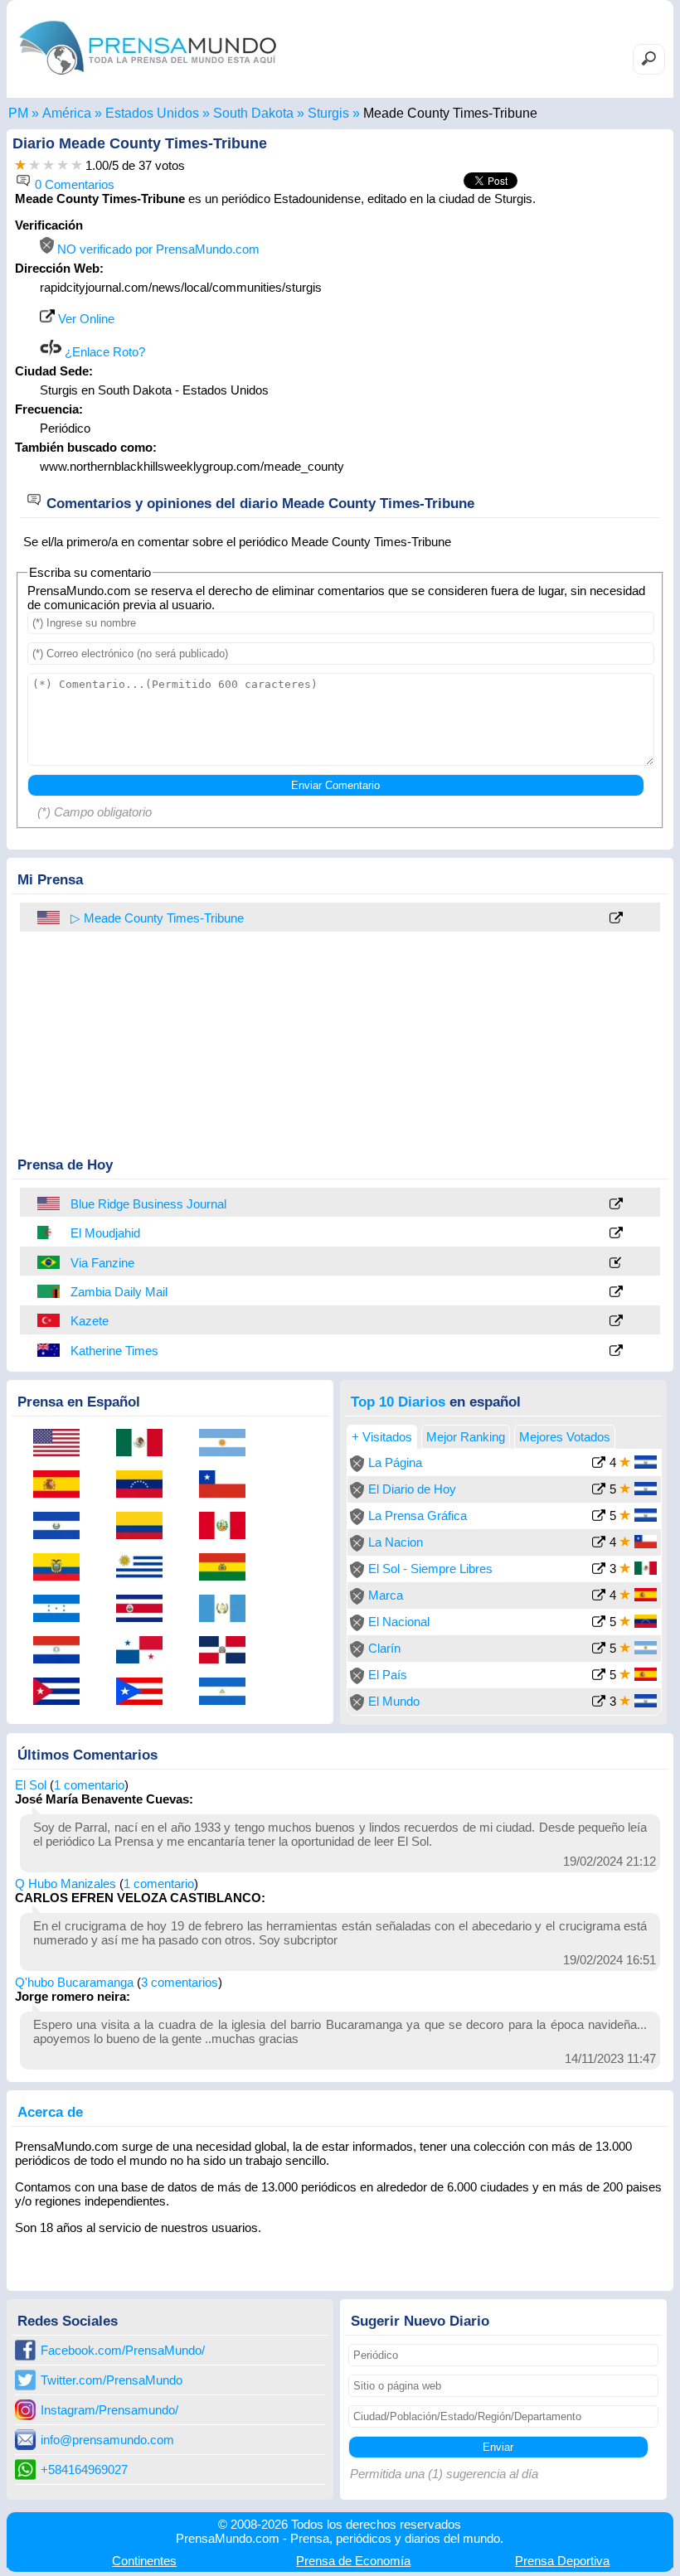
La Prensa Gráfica (418, 1516)
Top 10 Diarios (398, 1402)
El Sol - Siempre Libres (430, 1569)
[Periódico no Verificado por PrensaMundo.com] (357, 1467)
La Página (395, 1462)
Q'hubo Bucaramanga (74, 1982)
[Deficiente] (20, 165)
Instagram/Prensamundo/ (109, 2410)
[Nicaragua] (228, 1692)
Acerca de (50, 2112)
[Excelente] (77, 165)
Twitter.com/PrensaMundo (112, 2380)
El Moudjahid (105, 1233)
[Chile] (228, 1485)
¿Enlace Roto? (103, 352)
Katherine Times (114, 1351)
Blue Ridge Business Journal (148, 1204)
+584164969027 (84, 2469)
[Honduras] (62, 1610)
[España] (62, 1485)
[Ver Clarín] (599, 1650)
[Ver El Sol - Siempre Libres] (599, 1570)
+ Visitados (382, 1437)
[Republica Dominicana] (228, 1651)
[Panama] (145, 1651)
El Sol (31, 1785)
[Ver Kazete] (616, 1322)
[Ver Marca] (599, 1597)
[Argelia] (50, 1232)
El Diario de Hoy (412, 1489)
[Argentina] (228, 1444)
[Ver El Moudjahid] (616, 1234)
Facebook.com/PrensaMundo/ (123, 2350)
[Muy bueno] (63, 165)
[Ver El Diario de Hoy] (599, 1491)
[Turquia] (50, 1320)
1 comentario (89, 1785)
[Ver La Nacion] (599, 1544)
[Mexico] (145, 1444)
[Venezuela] (145, 1485)
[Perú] (228, 1527)
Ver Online (85, 319)
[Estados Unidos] (50, 1203)
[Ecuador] (62, 1568)
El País (388, 1675)
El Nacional (399, 1622)
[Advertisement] (526, 322)
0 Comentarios (73, 184)
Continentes (144, 2561)
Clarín (384, 1648)
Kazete (90, 1321)
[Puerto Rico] (145, 1692)
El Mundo (394, 1701)
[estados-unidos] (50, 918)
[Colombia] (145, 1527)
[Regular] (34, 165)
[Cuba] (62, 1692)
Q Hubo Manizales (66, 1884)
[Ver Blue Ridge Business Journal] (616, 1205)
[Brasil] (50, 1262)
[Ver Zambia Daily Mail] (616, 1293)
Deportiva (562, 2561)
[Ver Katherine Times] (616, 1351)
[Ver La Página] (599, 1464)
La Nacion (396, 1542)
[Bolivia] (228, 1568)
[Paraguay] (62, 1651)
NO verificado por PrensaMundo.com (157, 249)
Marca (386, 1595)
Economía (353, 2561)
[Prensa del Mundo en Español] (148, 78)
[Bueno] (49, 165)
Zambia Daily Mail (119, 1292)
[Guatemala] (228, 1610)
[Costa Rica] (145, 1610)
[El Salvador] (62, 1527)
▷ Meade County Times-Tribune (157, 918)
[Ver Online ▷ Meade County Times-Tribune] (616, 919)
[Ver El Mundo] (599, 1703)
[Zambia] (50, 1291)
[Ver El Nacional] (599, 1623)
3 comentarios (180, 1982)
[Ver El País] (599, 1676)
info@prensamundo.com (107, 2440)
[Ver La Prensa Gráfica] (599, 1517)
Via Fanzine (102, 1263)
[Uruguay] (145, 1568)
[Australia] (50, 1350)
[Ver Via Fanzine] (616, 1264)
